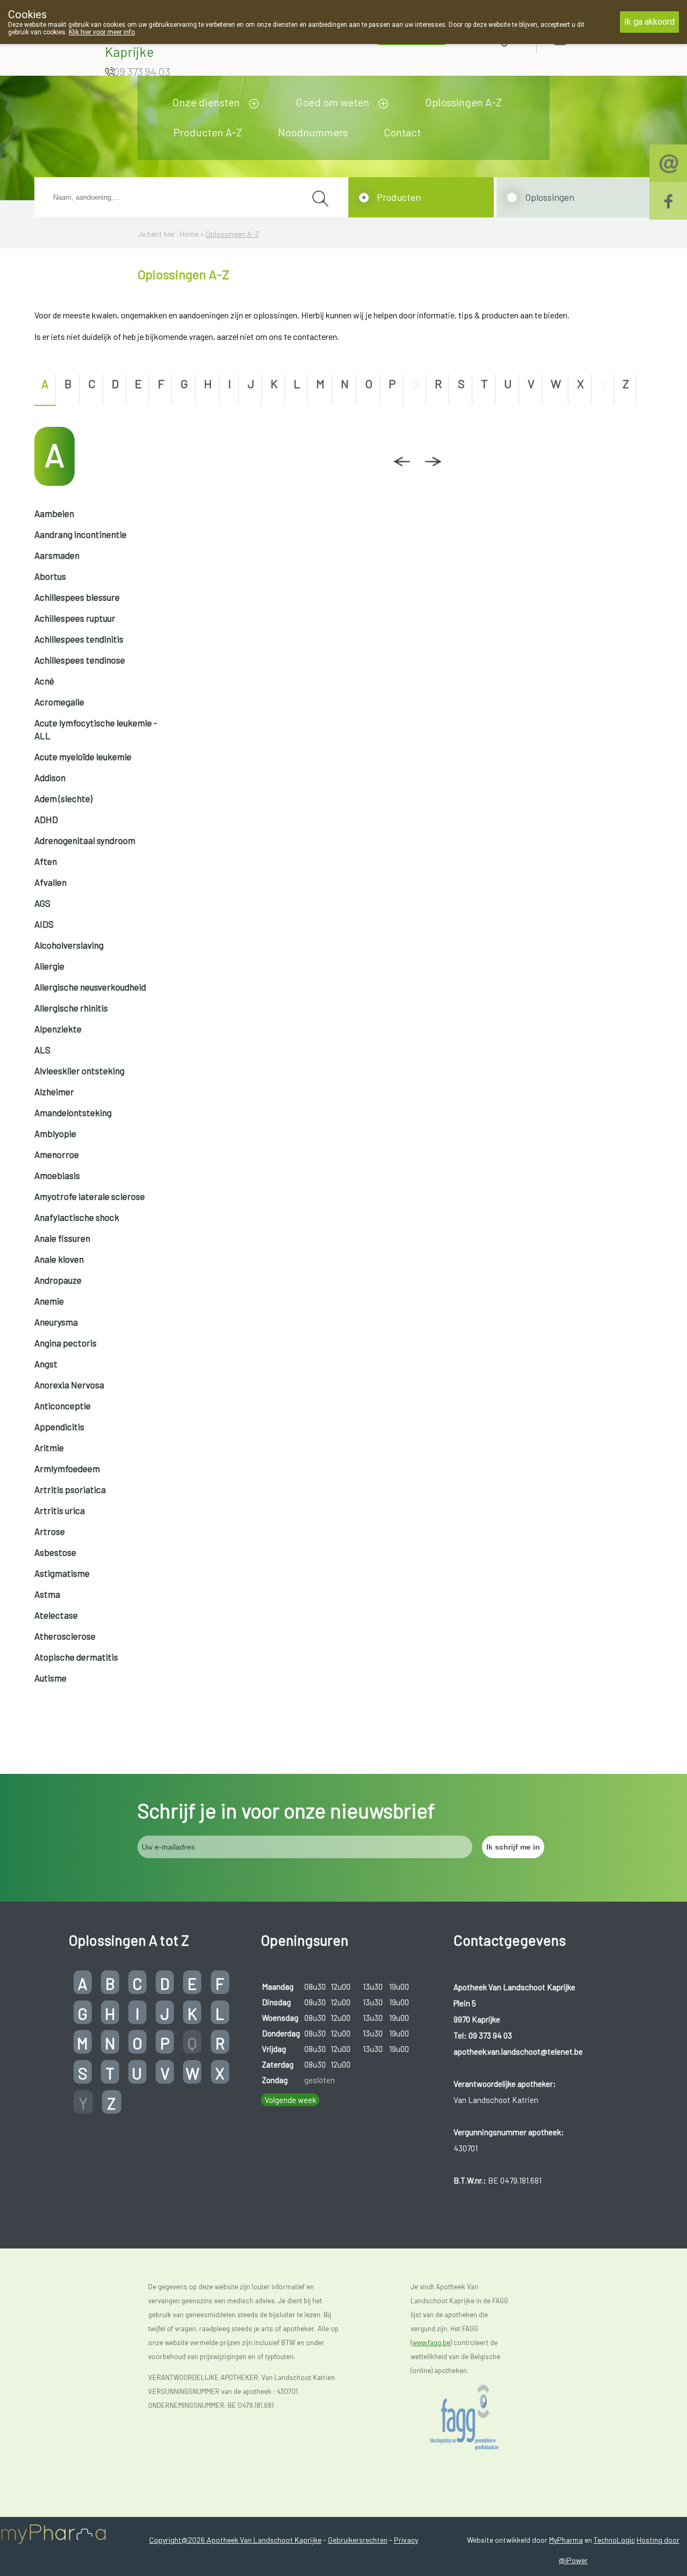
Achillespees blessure (77, 597)
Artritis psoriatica (70, 1489)
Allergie (49, 966)
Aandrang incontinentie (81, 534)
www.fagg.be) (432, 2342)
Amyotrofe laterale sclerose (90, 1196)
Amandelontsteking (73, 1112)
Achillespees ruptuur (75, 618)
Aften (46, 861)
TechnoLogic (614, 2540)
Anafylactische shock (77, 1217)
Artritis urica (60, 1510)
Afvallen (50, 882)
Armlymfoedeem (67, 1468)
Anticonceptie (63, 1406)
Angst (46, 1364)
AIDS (44, 924)
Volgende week (290, 2100)
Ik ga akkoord (649, 22)
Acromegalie (59, 702)
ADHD (46, 819)
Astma (47, 1594)
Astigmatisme (62, 1573)
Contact (402, 132)
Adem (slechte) (63, 798)
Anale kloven (59, 1259)
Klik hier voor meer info (102, 32)
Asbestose (55, 1552)
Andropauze (58, 1280)
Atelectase (56, 1615)
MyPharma (566, 2540)
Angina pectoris (65, 1343)
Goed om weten (332, 102)
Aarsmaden (57, 555)
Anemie (49, 1301)
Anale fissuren (62, 1238)
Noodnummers (313, 132)
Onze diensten (206, 102)
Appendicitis (59, 1427)
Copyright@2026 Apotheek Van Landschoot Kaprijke (235, 2540)
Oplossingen (550, 197)
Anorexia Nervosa (69, 1385)
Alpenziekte (58, 1029)
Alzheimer (54, 1091)
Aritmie (49, 1447)
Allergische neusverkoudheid (90, 987)
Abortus (50, 576)
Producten (399, 197)
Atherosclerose (65, 1636)
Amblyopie (55, 1133)
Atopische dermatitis (76, 1657)
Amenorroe (57, 1154)
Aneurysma (56, 1322)
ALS (42, 1050)
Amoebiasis (57, 1175)
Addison (50, 777)
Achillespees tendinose (80, 660)
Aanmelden (598, 38)
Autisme (50, 1678)
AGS (42, 903)
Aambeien (54, 513)
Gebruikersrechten (358, 2540)
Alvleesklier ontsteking (79, 1071)
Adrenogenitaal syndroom (85, 840)
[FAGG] (475, 2418)
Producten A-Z (208, 132)
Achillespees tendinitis (79, 639)
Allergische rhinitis (71, 1008)
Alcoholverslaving (69, 945)
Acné (44, 681)
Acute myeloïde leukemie (83, 756)
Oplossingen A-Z (463, 102)
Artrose (50, 1531)
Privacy (406, 2540)
